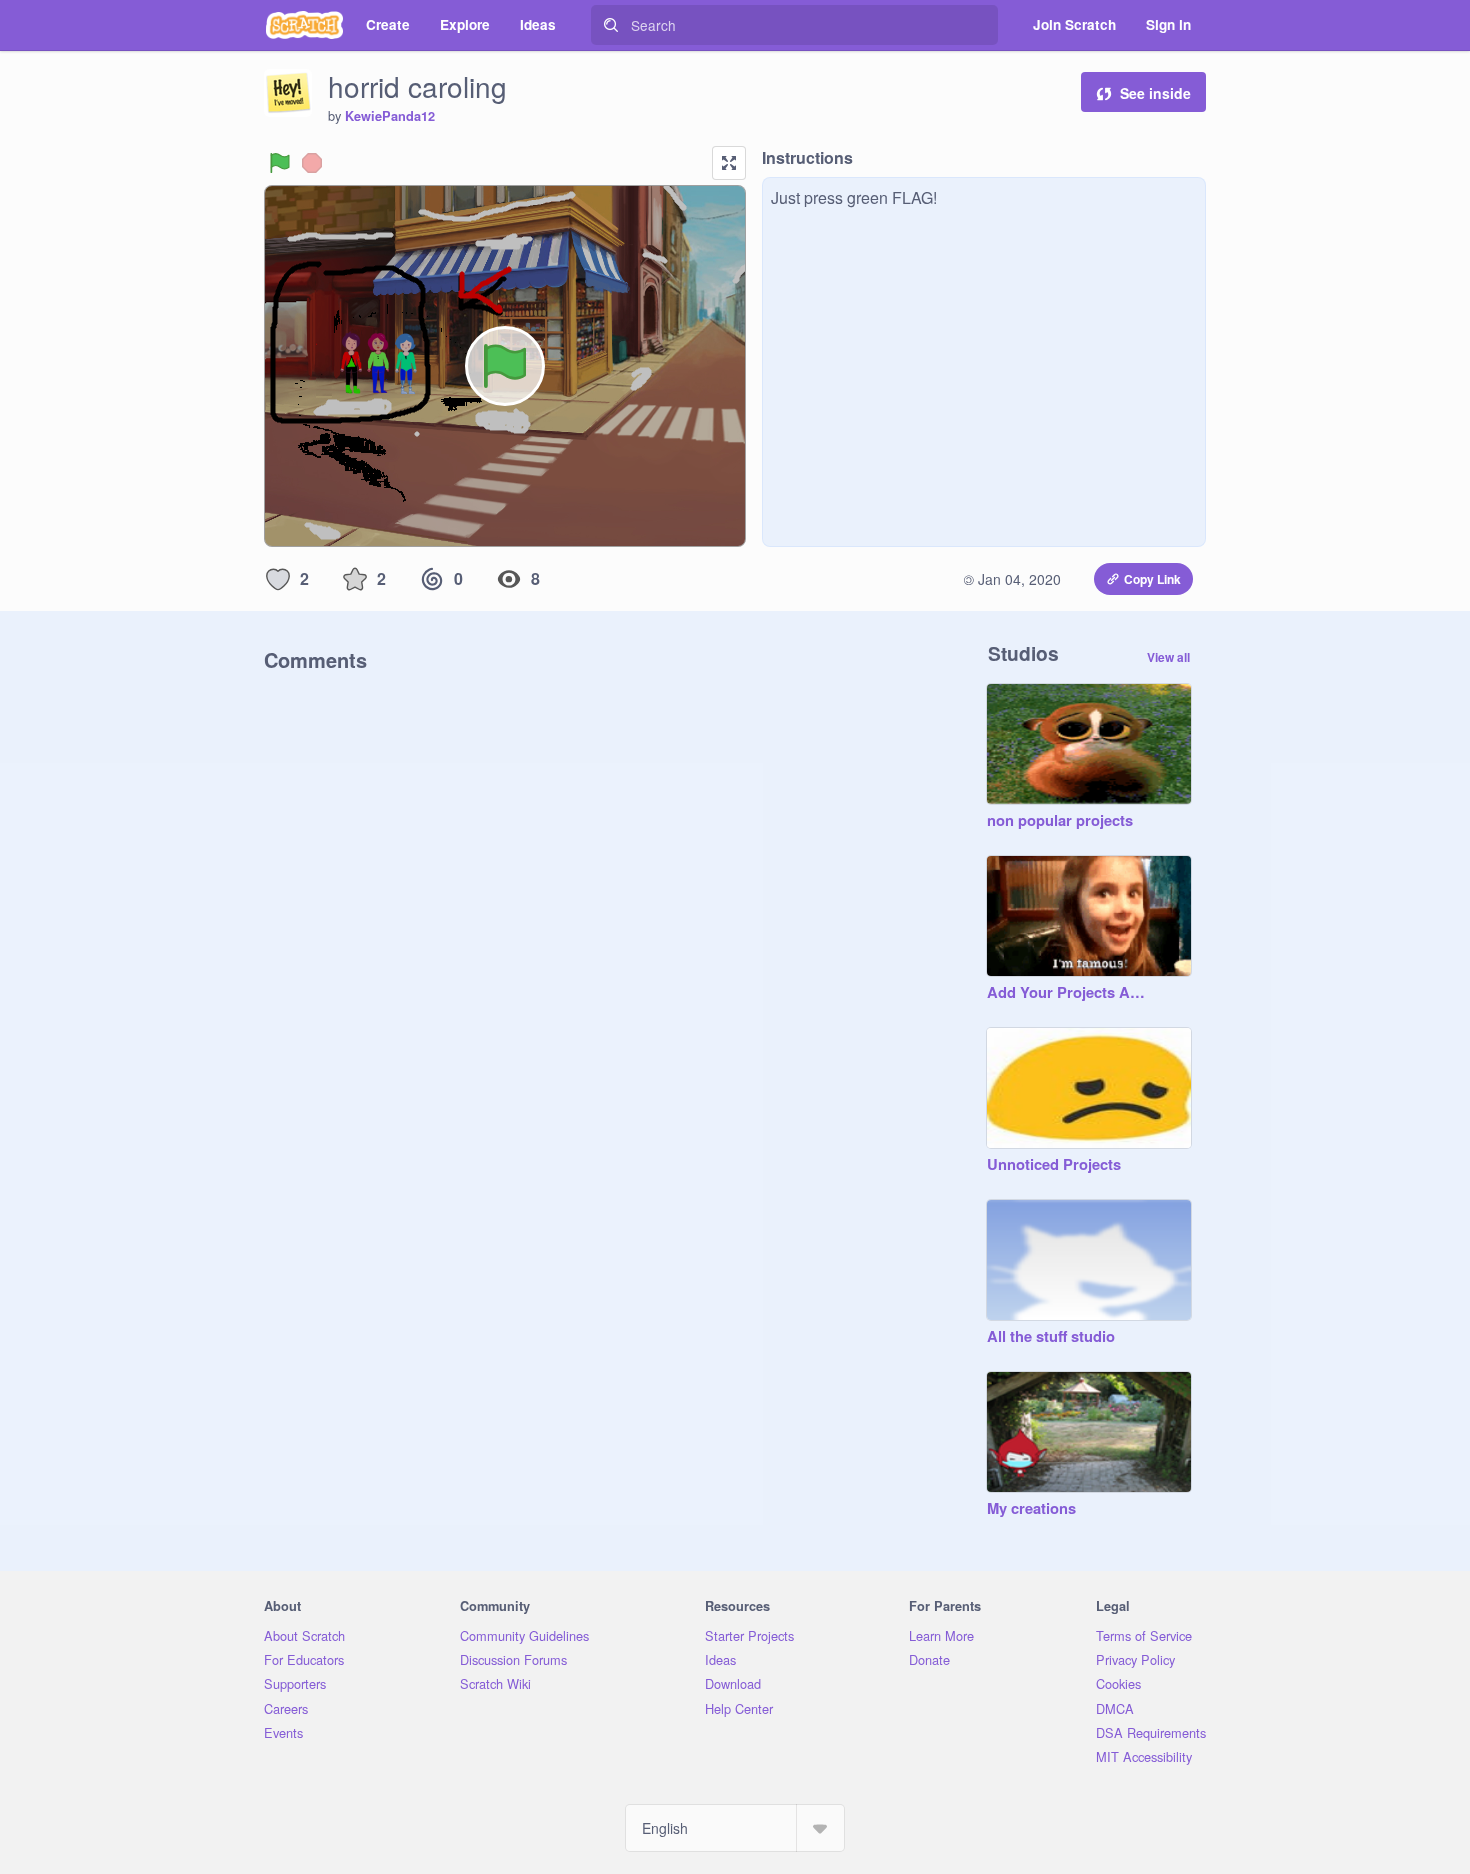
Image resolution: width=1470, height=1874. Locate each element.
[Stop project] (312, 163)
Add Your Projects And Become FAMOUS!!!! (1069, 993)
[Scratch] (304, 25)
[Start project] (280, 163)
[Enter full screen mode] (729, 163)
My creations (1031, 1509)
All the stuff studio (1051, 1337)
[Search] (611, 25)
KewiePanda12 (390, 116)
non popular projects (1060, 821)
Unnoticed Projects (1054, 1165)
